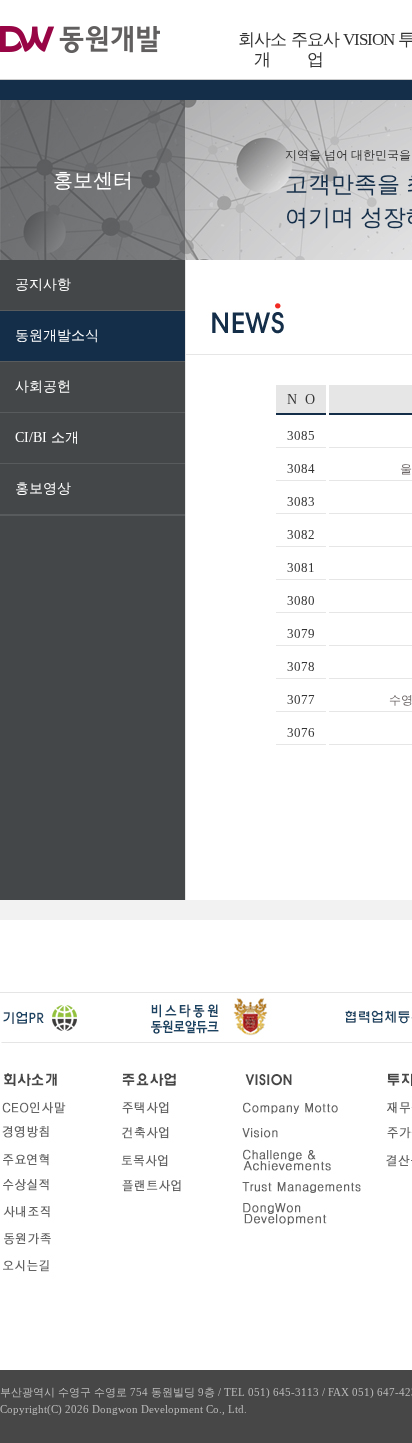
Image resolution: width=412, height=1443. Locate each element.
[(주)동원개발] (80, 40)
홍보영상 (43, 488)
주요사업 (315, 49)
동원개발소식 (57, 335)
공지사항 (43, 284)
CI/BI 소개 (47, 437)
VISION (368, 39)
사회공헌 (43, 386)
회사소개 (262, 49)
